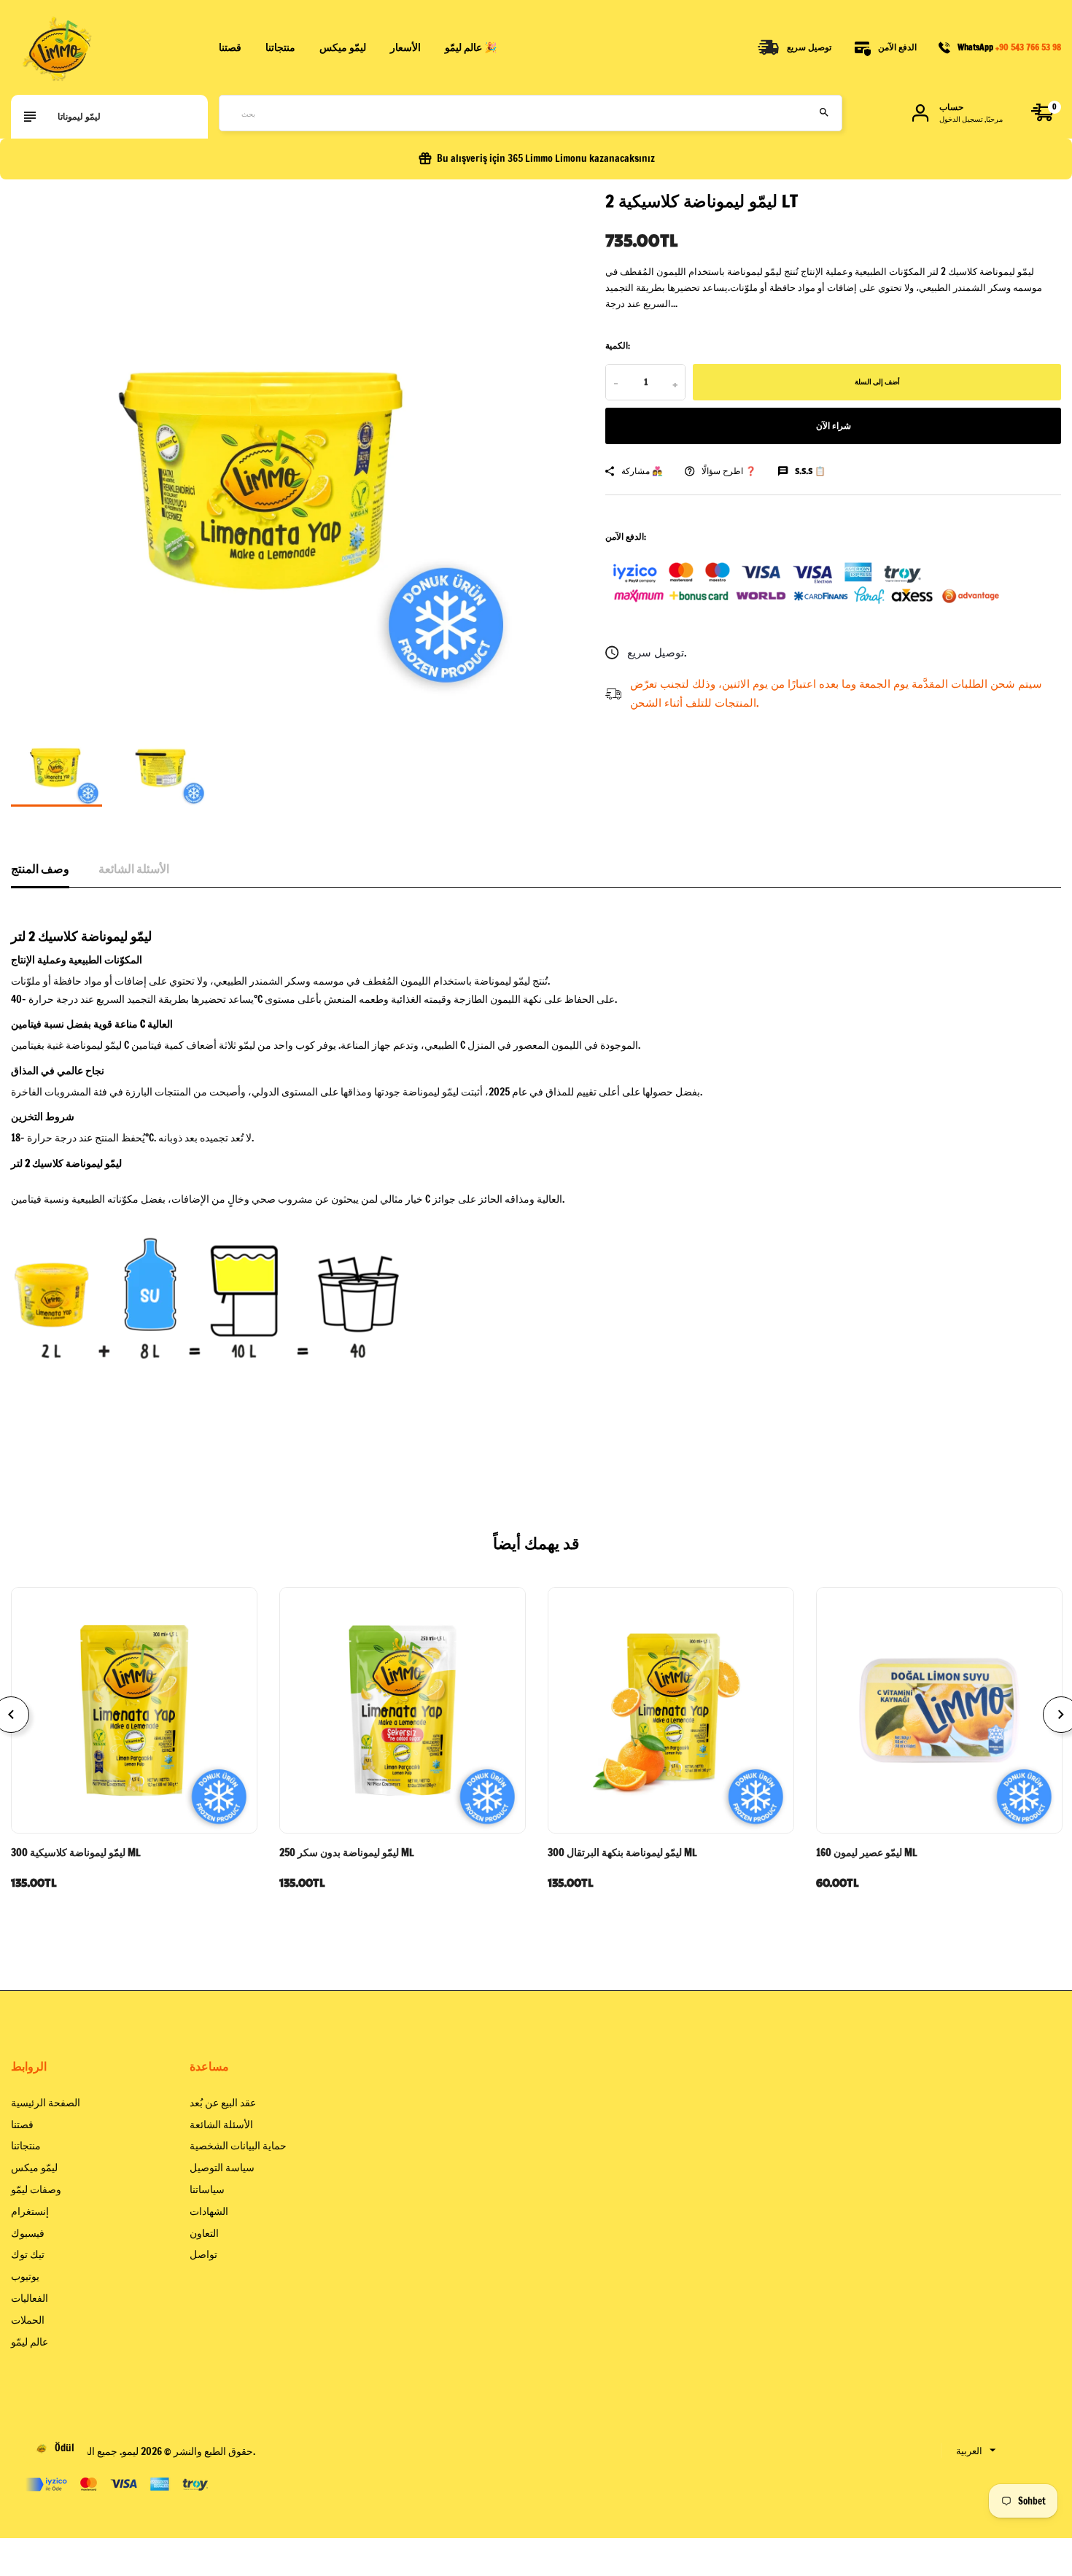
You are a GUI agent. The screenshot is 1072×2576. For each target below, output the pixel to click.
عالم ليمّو (30, 2342)
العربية (969, 2451)
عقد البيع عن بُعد (223, 2103)
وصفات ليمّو (36, 2189)
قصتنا (230, 47)
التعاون (204, 2233)
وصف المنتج (40, 869)
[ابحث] (824, 113)
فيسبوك (28, 2233)
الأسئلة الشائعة (134, 869)
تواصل (203, 2254)
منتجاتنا (280, 47)
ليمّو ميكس (34, 2168)
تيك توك (28, 2254)
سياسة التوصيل (222, 2168)
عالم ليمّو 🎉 (471, 47)
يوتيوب (25, 2276)
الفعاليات (30, 2298)
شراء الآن (834, 426)
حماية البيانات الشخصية (238, 2146)
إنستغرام (30, 2211)
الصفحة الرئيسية (46, 2103)
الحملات (28, 2320)
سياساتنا (207, 2189)
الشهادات (209, 2211)
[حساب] (920, 113)
